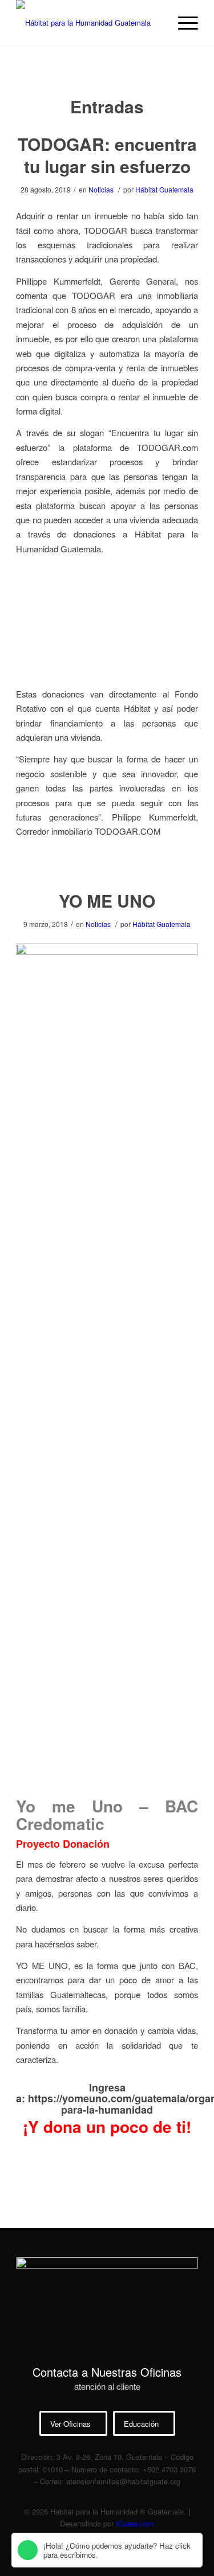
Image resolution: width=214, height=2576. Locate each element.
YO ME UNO (107, 1640)
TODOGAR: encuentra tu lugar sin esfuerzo (107, 155)
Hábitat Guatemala (164, 189)
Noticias (101, 189)
